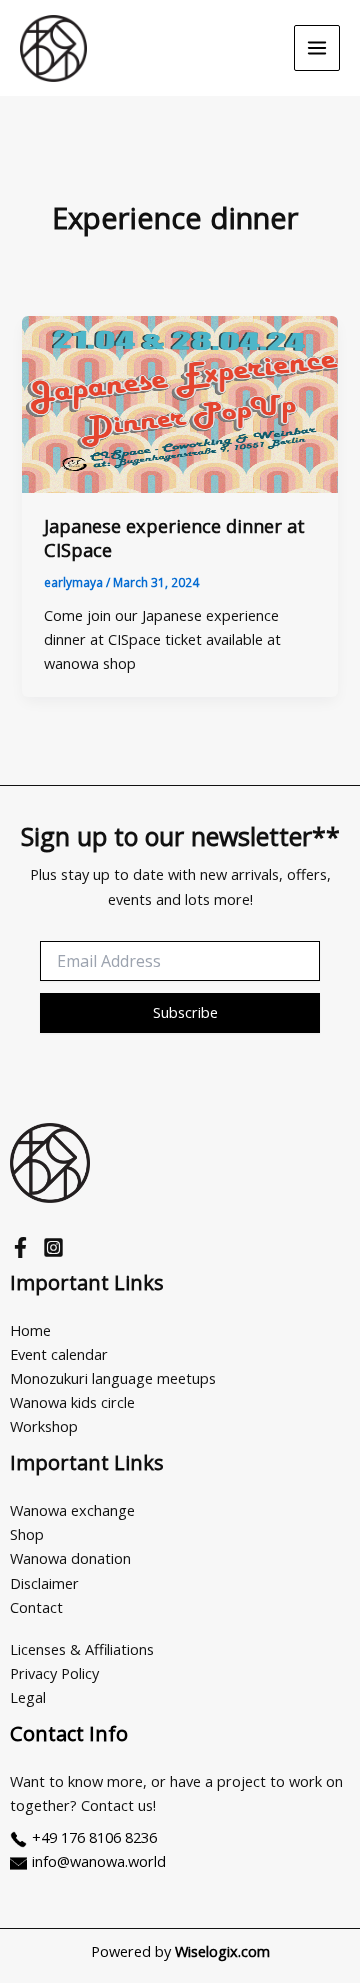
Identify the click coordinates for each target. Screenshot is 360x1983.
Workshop (44, 1426)
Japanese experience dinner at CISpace (174, 538)
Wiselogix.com (222, 1951)
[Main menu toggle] (317, 48)
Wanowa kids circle (72, 1402)
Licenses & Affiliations (82, 1649)
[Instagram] (53, 1247)
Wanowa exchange (72, 1510)
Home (30, 1330)
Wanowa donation (70, 1558)
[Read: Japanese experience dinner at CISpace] (179, 404)
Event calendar (59, 1354)
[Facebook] (20, 1247)
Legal (28, 1697)
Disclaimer (44, 1583)
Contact (36, 1607)
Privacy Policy (54, 1673)
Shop (27, 1534)
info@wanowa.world (99, 1861)
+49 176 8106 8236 (94, 1837)
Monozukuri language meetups (113, 1378)
